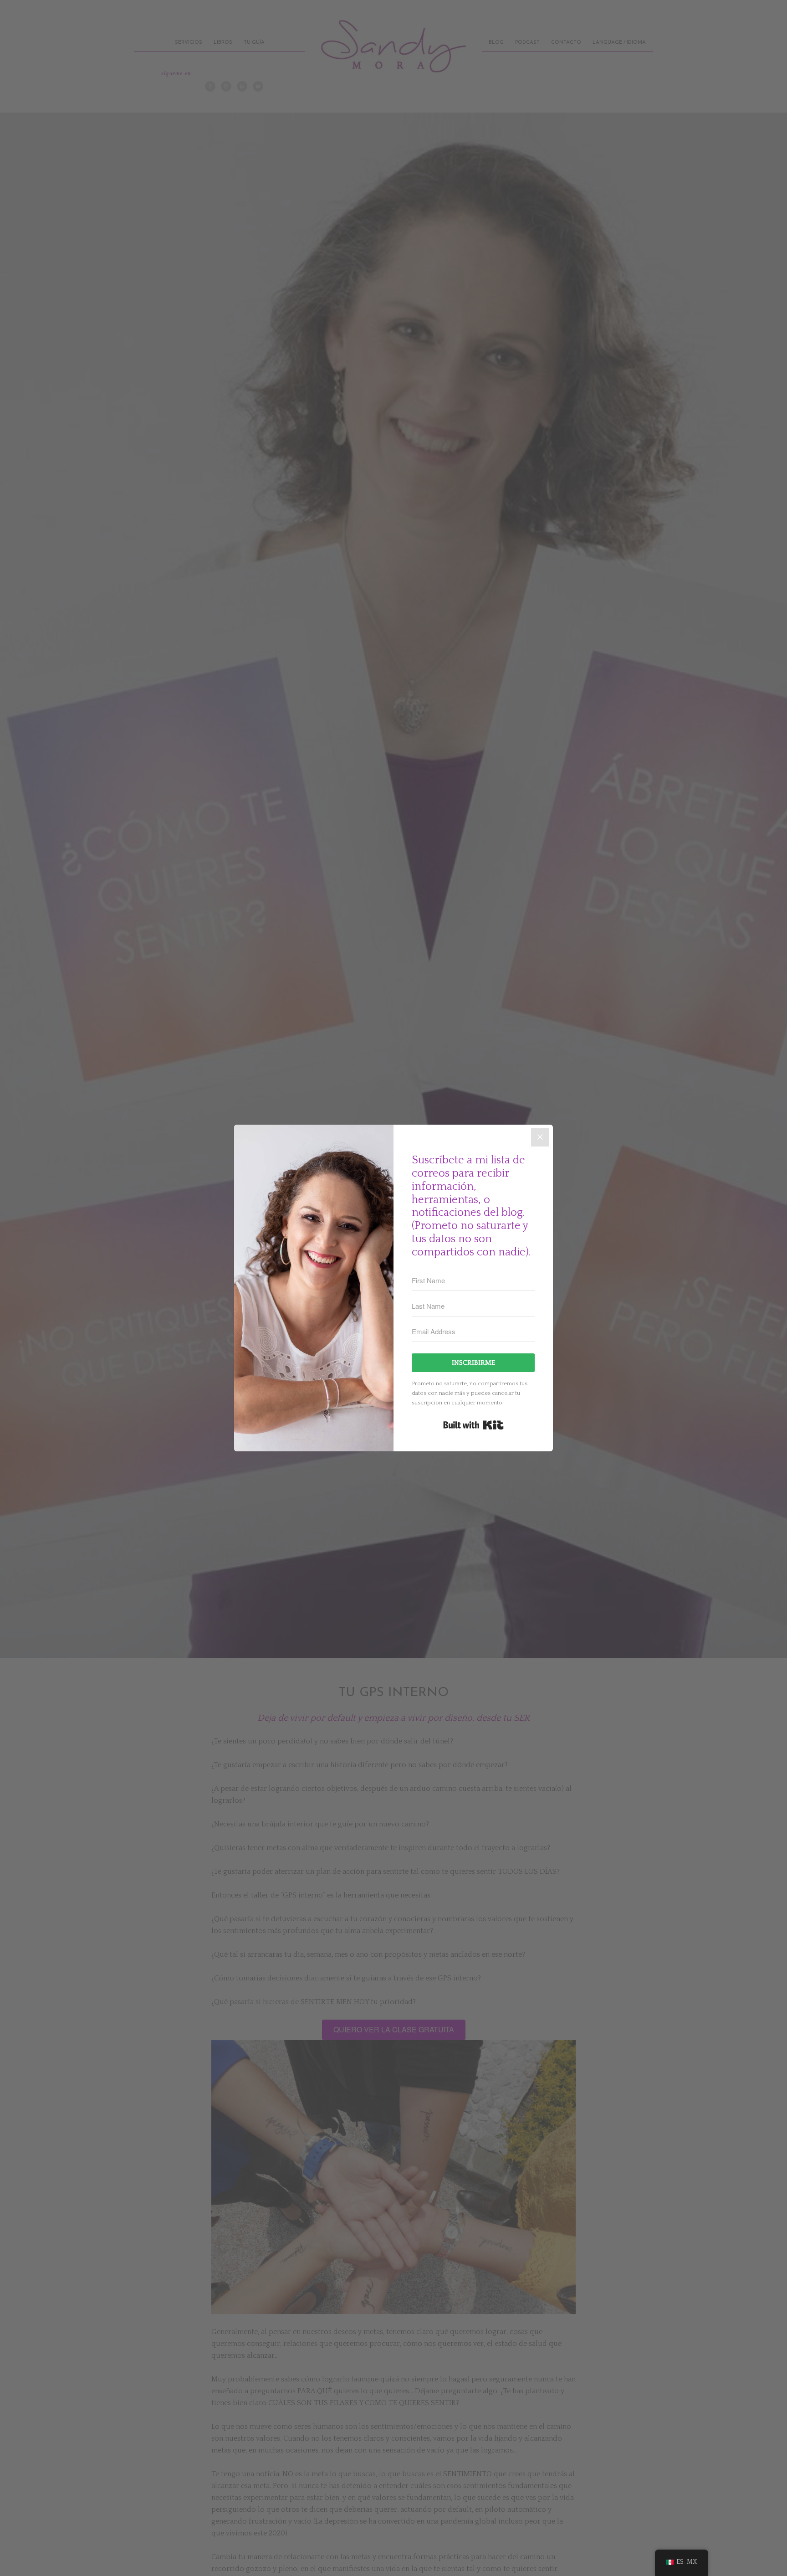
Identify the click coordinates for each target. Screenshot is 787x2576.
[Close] (540, 1137)
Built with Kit (473, 1425)
